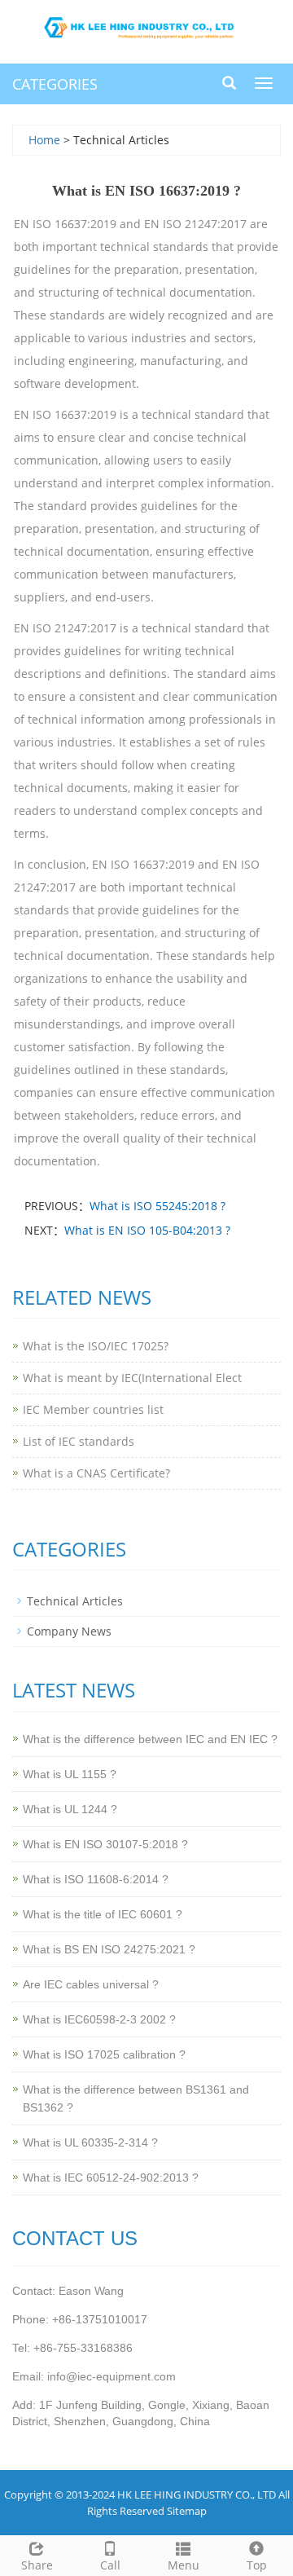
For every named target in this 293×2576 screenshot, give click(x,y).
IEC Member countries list (93, 1409)
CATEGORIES (55, 84)
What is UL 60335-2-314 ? (90, 2142)
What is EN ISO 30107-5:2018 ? (105, 1844)
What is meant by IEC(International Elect (132, 1378)
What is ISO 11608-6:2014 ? (96, 1879)
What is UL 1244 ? (70, 1809)
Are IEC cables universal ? (91, 1984)
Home (44, 140)
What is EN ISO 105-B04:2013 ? (147, 1230)
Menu (184, 2565)
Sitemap (187, 2511)
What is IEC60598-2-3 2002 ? (99, 2019)
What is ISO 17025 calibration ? (104, 2054)
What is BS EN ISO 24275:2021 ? (109, 1949)
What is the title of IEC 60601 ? (103, 1914)
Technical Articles (75, 1601)
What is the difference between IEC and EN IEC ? (150, 1739)
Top (257, 2565)
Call (110, 2565)
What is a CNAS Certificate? (96, 1473)
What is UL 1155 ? (70, 1774)
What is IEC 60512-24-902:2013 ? (111, 2177)
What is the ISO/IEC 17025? (96, 1346)
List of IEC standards (79, 1441)
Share (37, 2565)
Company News (69, 1631)
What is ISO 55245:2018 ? (157, 1206)
